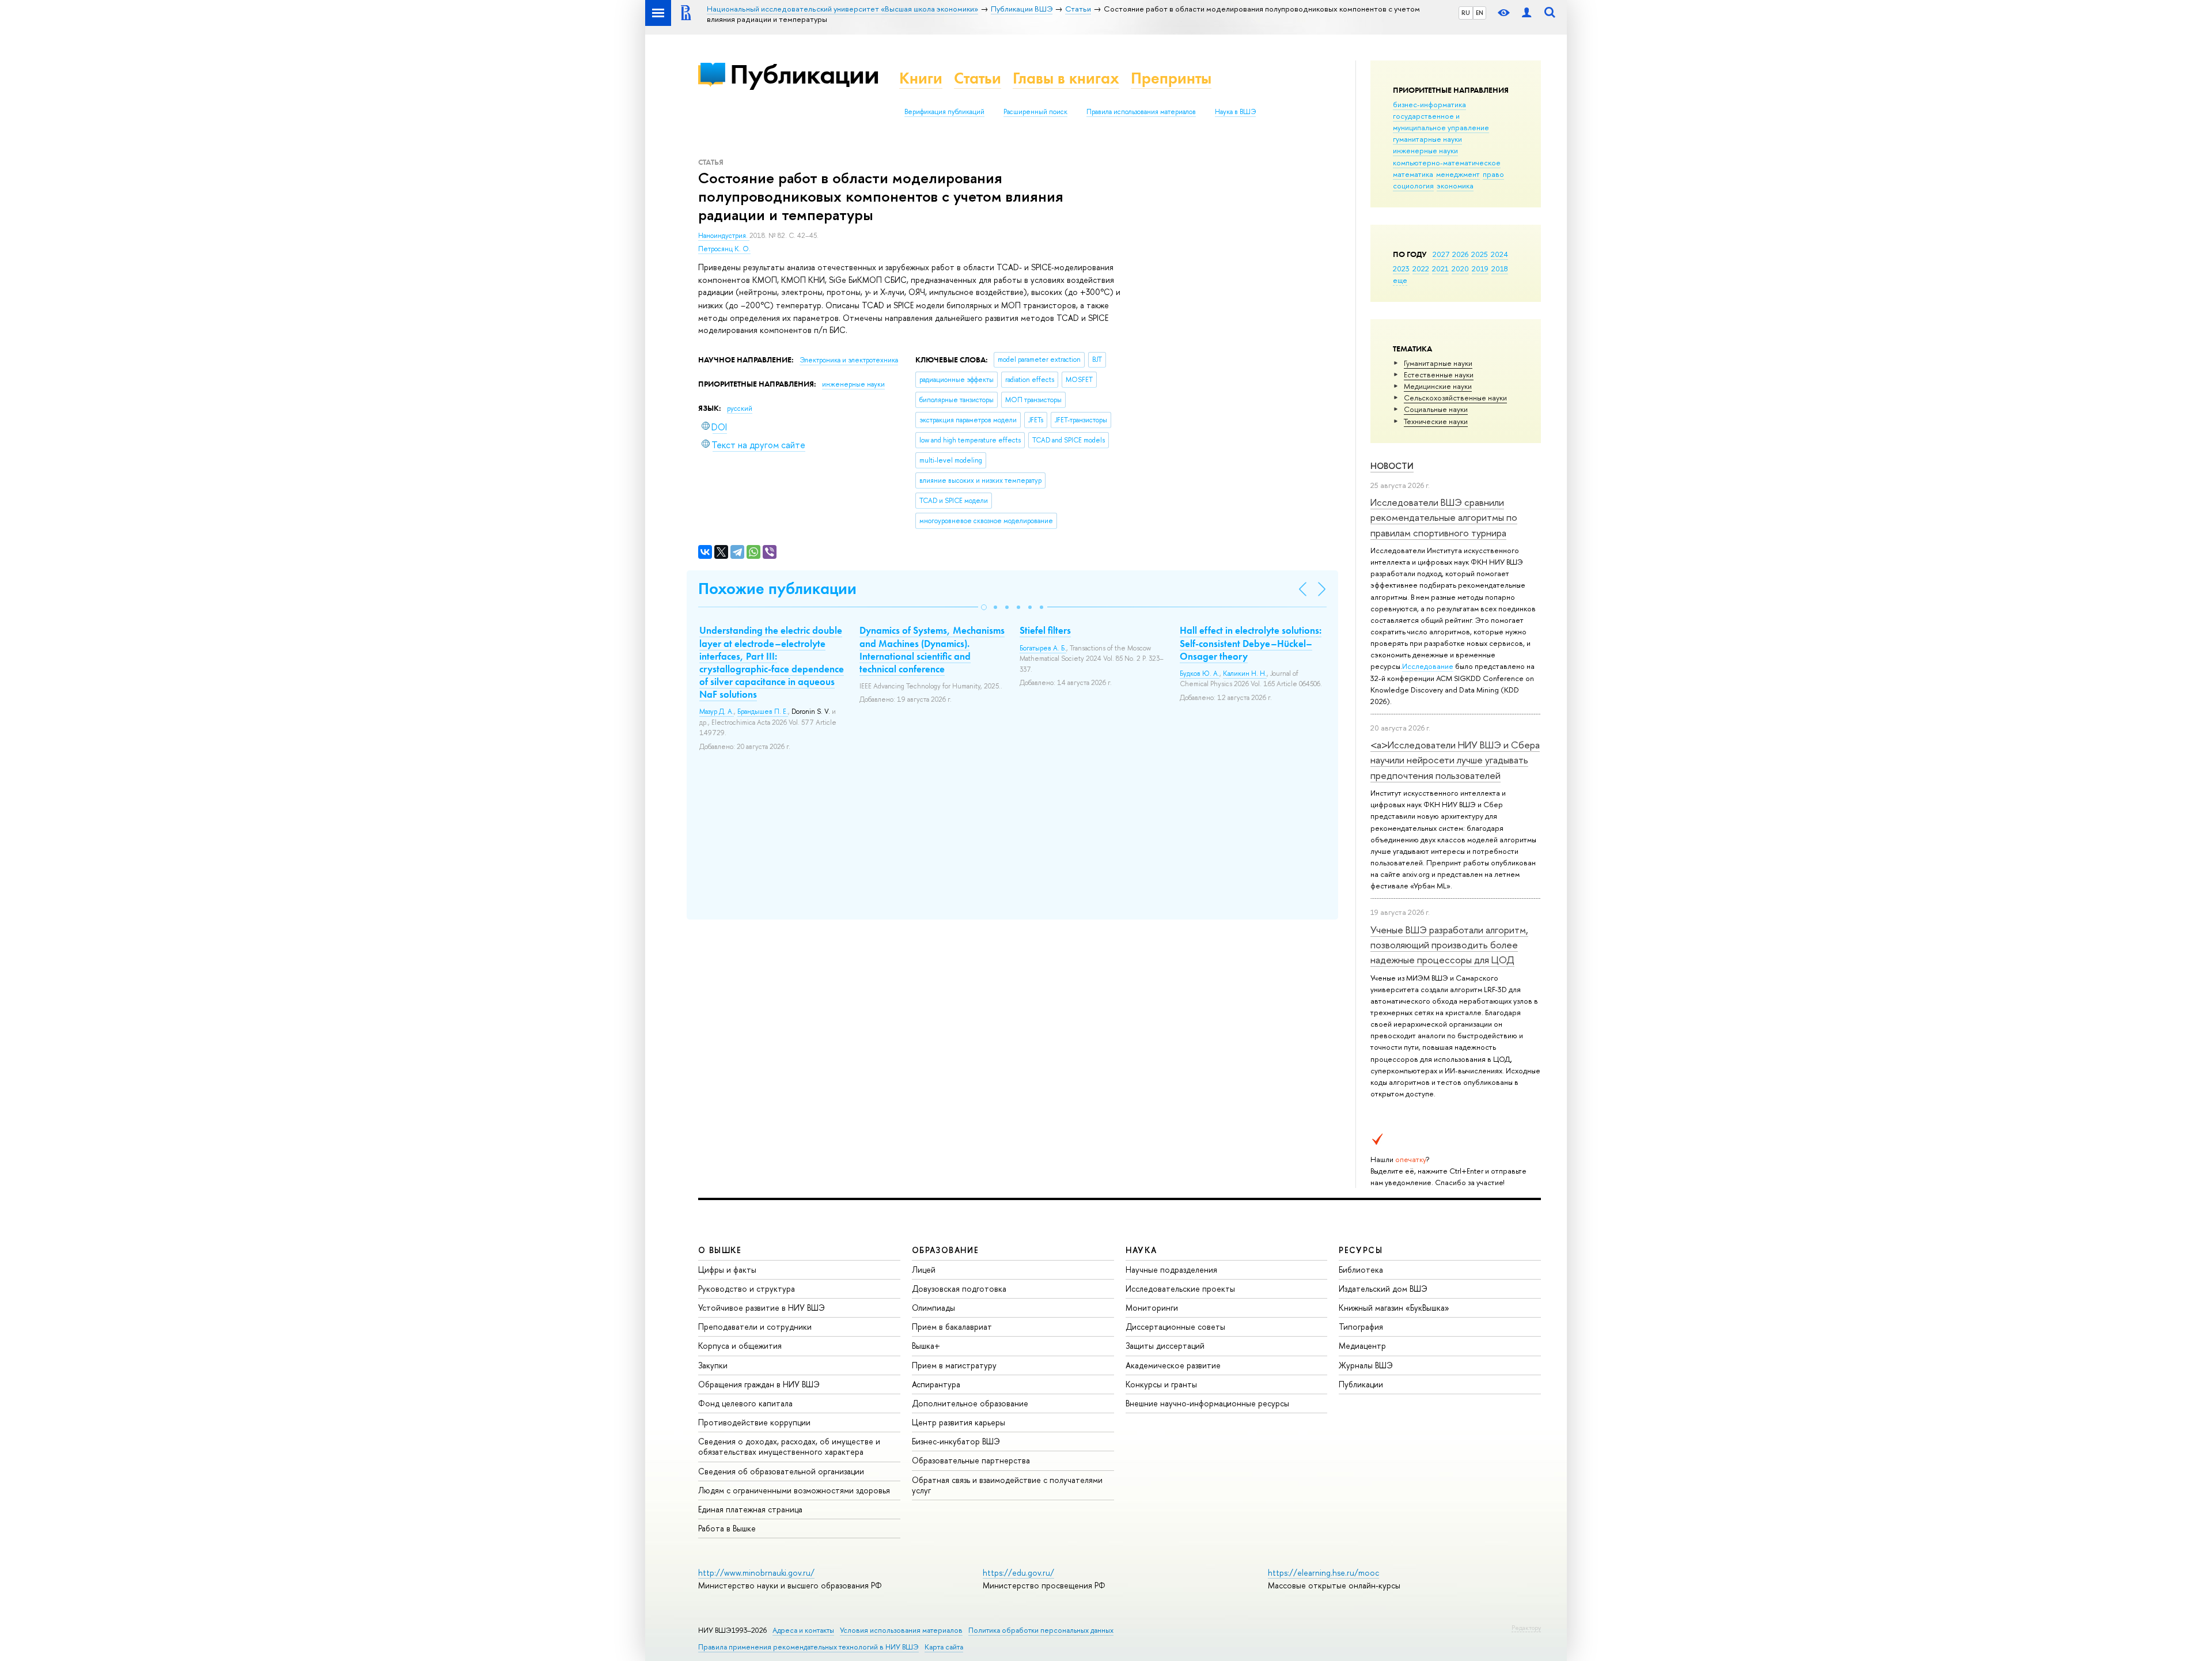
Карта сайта (944, 1647)
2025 (1480, 254)
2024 (1499, 254)
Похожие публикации (777, 589)
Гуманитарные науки (1438, 363)
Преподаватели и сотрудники (755, 1327)
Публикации (804, 74)
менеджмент (1458, 174)
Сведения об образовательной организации (781, 1471)
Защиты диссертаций (1165, 1346)
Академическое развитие (1173, 1365)
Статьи (978, 78)
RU (1466, 13)
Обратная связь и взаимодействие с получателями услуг (1007, 1485)
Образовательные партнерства (971, 1460)
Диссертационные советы (1175, 1327)
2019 (1480, 268)
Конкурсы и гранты (1161, 1384)
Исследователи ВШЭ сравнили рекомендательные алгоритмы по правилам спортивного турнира (1444, 517)
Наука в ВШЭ (1235, 112)
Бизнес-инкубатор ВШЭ (956, 1441)
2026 (1460, 254)
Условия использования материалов (901, 1630)
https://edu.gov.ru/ (1018, 1573)
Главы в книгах (1066, 78)
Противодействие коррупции (754, 1422)
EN (1480, 13)
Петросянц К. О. (724, 249)
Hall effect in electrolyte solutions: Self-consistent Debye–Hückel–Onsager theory (1251, 643)
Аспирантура (936, 1384)
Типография (1361, 1327)
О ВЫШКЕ (720, 1250)
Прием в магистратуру (954, 1365)
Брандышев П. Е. (763, 712)
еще (1400, 280)
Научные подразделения (1171, 1270)
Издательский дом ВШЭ (1383, 1289)
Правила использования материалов (1141, 112)
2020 (1460, 268)
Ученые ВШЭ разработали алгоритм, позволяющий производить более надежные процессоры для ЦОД (1449, 945)
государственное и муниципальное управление (1441, 122)
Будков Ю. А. (1200, 674)
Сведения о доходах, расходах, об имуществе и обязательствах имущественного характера (789, 1446)
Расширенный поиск (1035, 112)
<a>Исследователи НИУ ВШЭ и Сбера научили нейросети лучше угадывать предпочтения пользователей (1455, 760)
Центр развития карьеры (959, 1422)
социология (1413, 186)
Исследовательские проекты (1180, 1289)
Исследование (1428, 666)
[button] (984, 607)
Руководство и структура (747, 1289)
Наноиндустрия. (724, 236)
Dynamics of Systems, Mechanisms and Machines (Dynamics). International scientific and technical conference (932, 649)
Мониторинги (1152, 1308)
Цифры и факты (727, 1270)
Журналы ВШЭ (1366, 1365)
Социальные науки (1436, 409)
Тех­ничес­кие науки (1436, 421)
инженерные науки (1425, 150)
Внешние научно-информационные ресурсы (1207, 1403)
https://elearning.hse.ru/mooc (1323, 1573)
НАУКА (1141, 1250)
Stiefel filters (1045, 630)
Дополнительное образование (970, 1403)
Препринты (1171, 78)
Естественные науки (1439, 374)
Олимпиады (933, 1308)
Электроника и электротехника (849, 360)
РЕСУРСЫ (1361, 1250)
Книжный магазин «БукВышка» (1394, 1308)
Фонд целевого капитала (745, 1403)
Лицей (924, 1270)
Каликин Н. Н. (1245, 674)
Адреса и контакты (803, 1630)
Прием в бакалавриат (952, 1327)
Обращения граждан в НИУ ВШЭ (759, 1384)
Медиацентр (1362, 1346)
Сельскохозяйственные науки (1455, 398)
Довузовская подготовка (959, 1289)
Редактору (1526, 1628)
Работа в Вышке (727, 1528)
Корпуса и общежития (740, 1346)
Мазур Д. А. (717, 712)
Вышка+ (926, 1346)
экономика (1455, 186)
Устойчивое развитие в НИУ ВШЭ (762, 1308)
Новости (1392, 466)
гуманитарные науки (1427, 139)
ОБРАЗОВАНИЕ (945, 1250)
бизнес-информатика (1429, 104)
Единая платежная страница (750, 1509)
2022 (1421, 268)
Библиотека (1361, 1270)
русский (740, 408)
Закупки (713, 1365)
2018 (1500, 268)
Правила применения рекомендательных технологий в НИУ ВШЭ (808, 1647)
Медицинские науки (1438, 386)
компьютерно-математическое (1447, 162)
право (1493, 174)
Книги (921, 78)
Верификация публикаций (944, 112)
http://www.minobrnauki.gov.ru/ (756, 1573)
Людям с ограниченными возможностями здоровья (794, 1490)
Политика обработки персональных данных (1041, 1630)
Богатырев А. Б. (1043, 648)
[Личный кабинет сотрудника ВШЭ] (1527, 13)
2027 (1441, 254)
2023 (1401, 268)
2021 (1440, 268)
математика (1413, 174)
